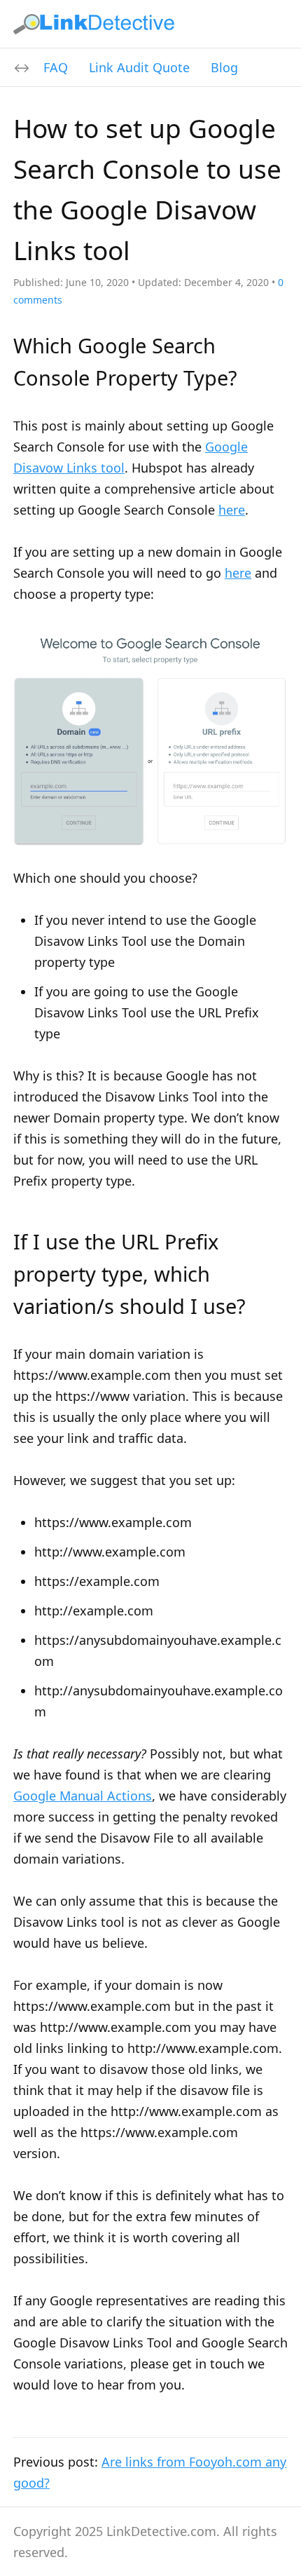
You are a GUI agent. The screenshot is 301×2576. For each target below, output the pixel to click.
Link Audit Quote (139, 67)
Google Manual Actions (83, 1796)
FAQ (56, 67)
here (232, 510)
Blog (224, 67)
